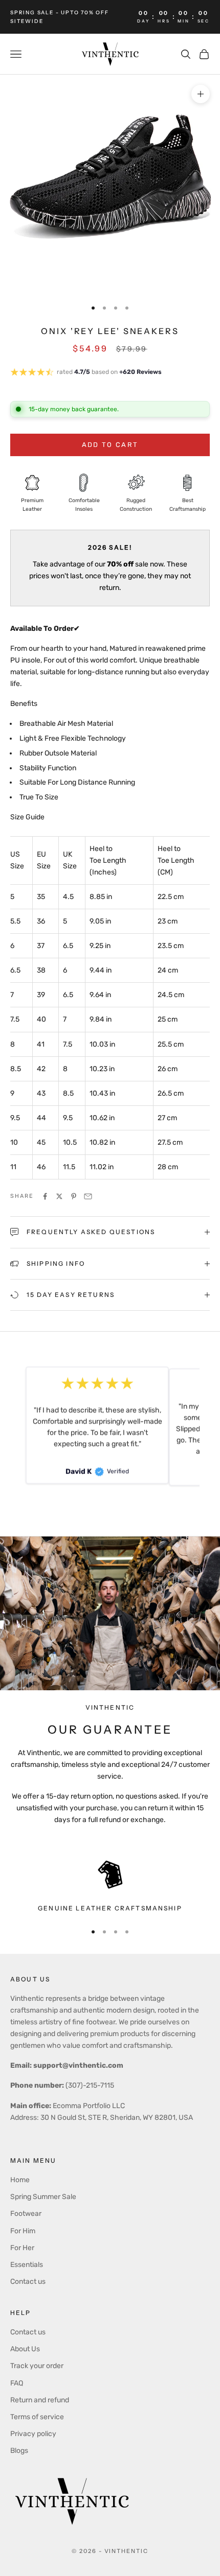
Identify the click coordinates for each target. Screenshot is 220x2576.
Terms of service (37, 2417)
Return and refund (40, 2400)
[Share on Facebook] (45, 1196)
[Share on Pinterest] (74, 1196)
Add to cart (110, 445)
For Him (23, 2231)
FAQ (17, 2383)
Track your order (37, 2366)
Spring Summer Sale (43, 2197)
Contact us (28, 2282)
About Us (25, 2349)
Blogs (19, 2451)
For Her (22, 2248)
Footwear (26, 2214)
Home (20, 2180)
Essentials (27, 2265)
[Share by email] (88, 1196)
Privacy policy (33, 2434)
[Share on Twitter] (59, 1196)
